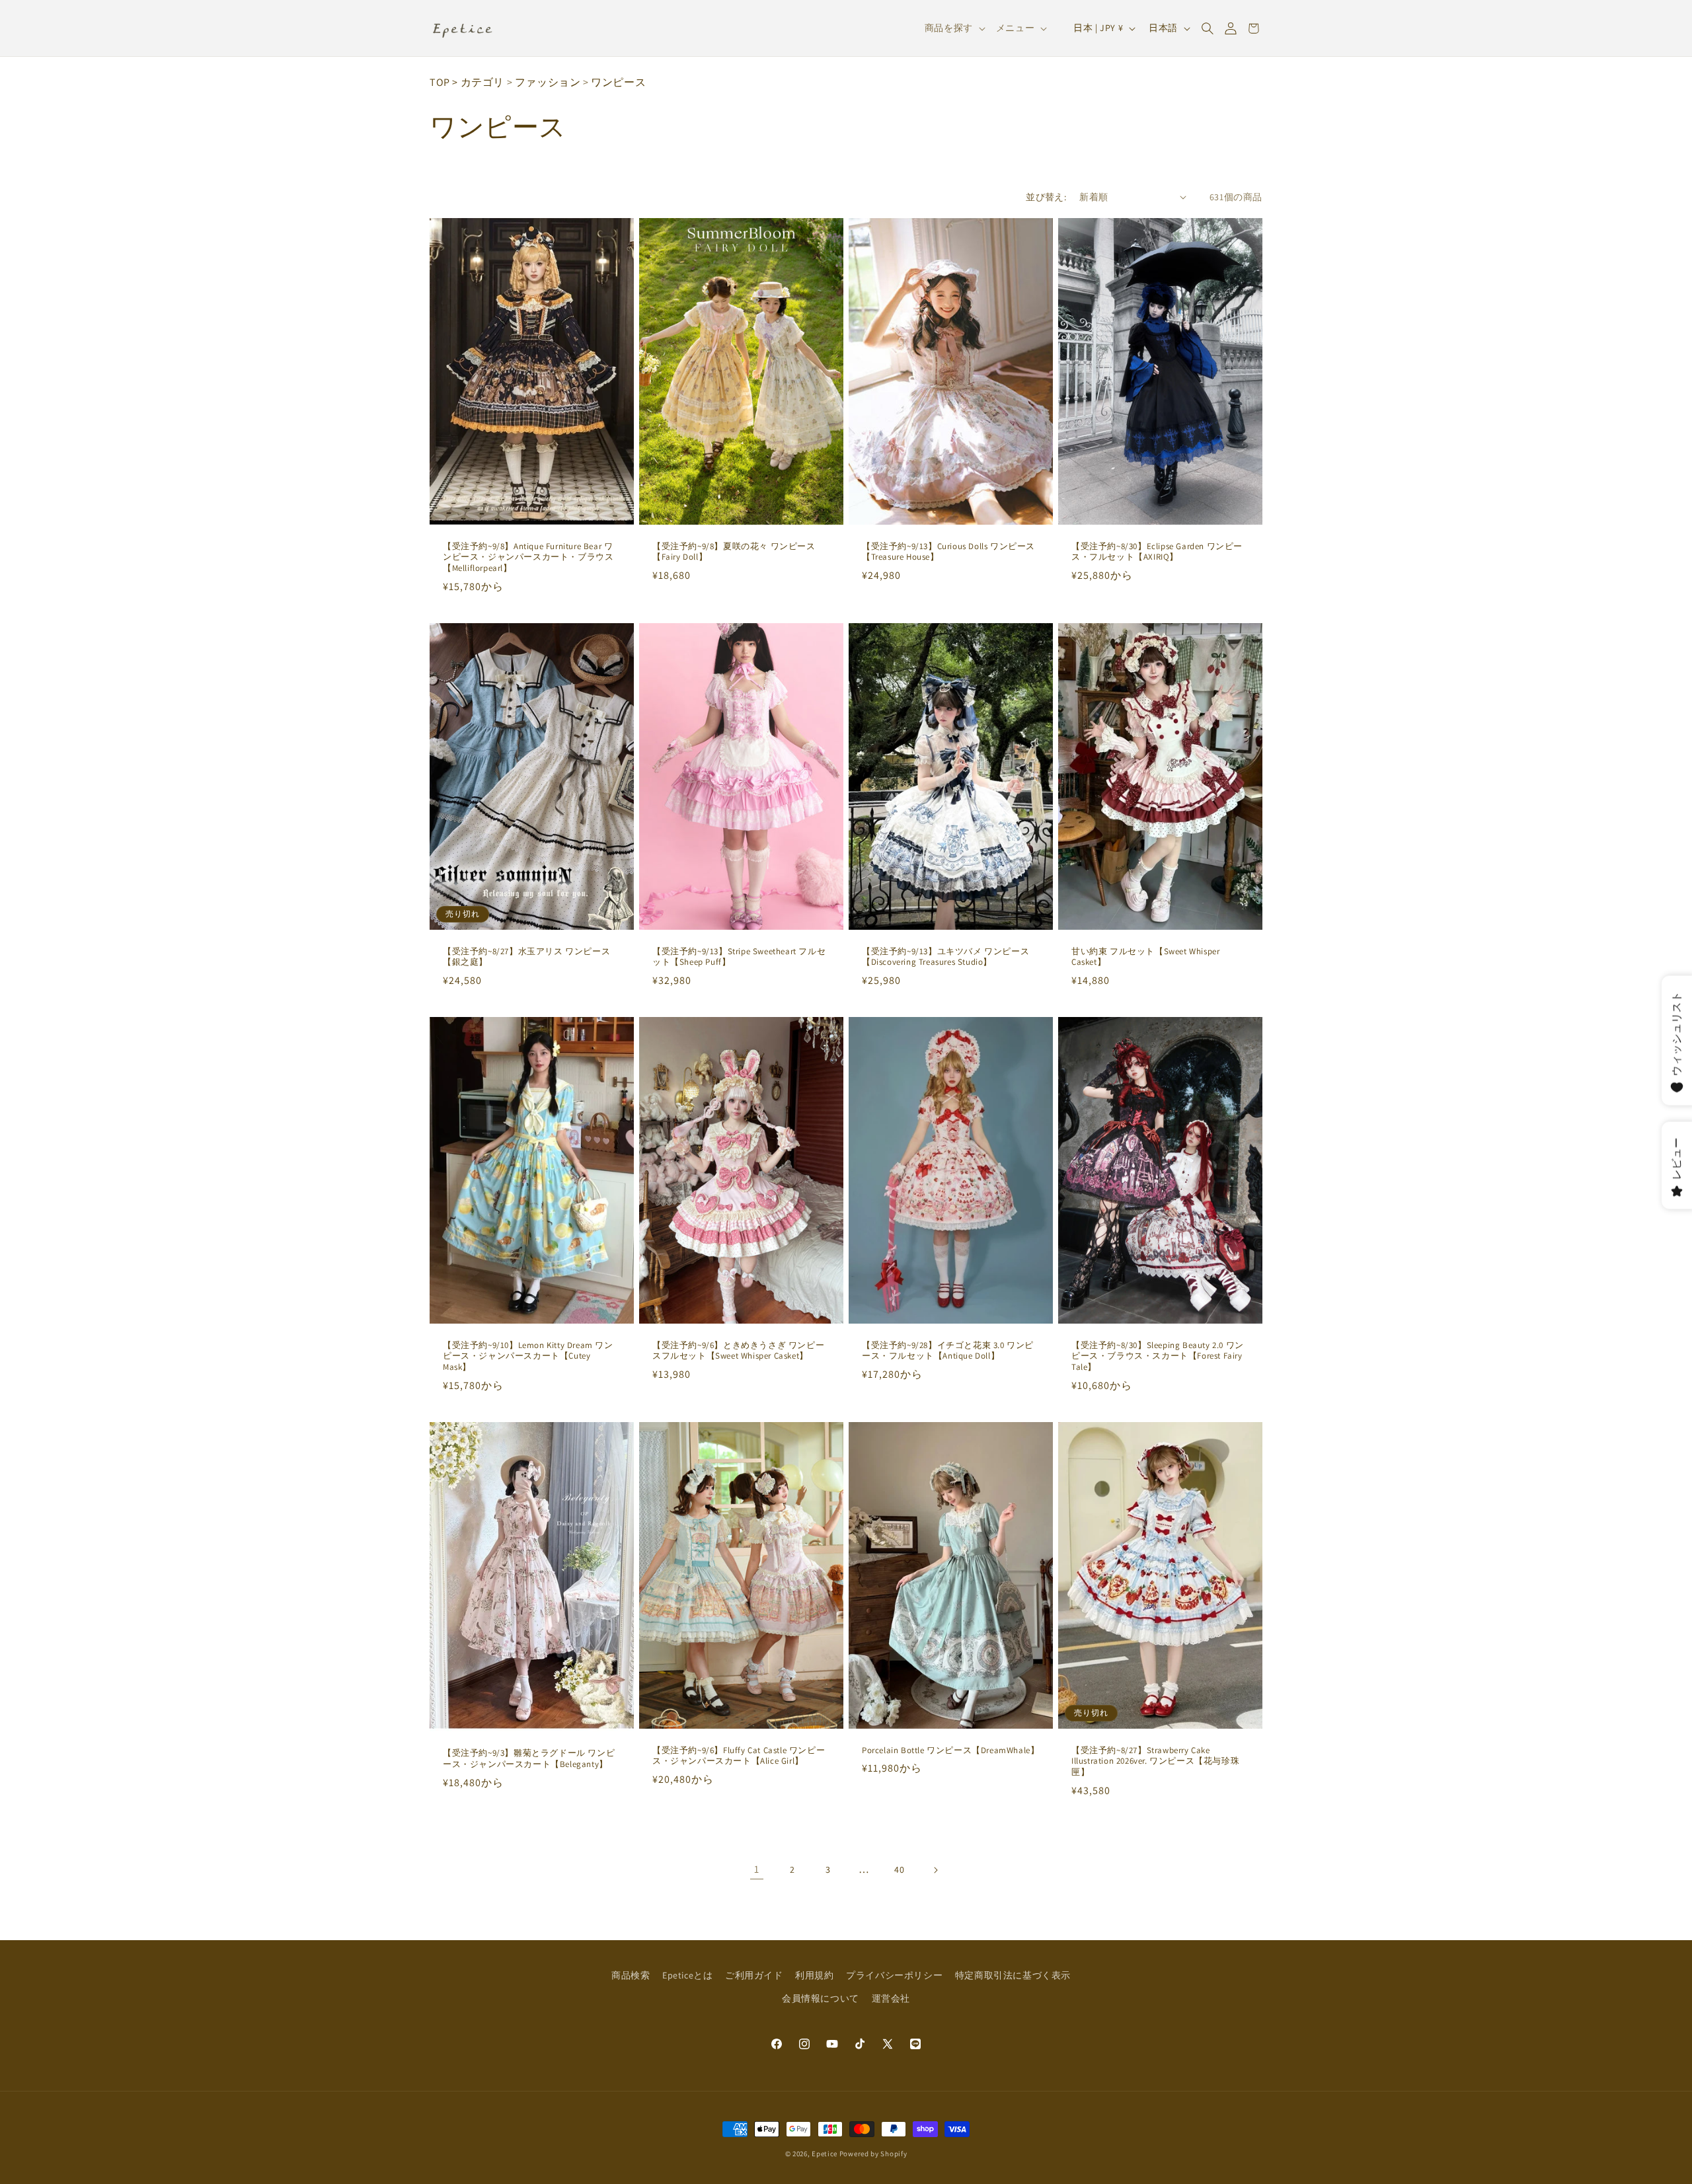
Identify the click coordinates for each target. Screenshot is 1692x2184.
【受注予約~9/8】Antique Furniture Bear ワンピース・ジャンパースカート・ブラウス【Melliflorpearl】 (528, 557)
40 (899, 1869)
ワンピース (618, 82)
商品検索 (631, 1975)
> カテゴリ (478, 82)
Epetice (825, 2154)
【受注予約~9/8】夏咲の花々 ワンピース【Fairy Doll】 (734, 551)
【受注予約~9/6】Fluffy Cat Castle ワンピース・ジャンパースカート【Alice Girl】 (739, 1756)
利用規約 (814, 1975)
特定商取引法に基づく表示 (1013, 1975)
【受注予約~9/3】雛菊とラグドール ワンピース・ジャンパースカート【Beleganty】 (529, 1759)
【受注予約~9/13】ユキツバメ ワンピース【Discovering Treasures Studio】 (945, 957)
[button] (1207, 28)
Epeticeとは (687, 1975)
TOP (440, 82)
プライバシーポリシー (894, 1975)
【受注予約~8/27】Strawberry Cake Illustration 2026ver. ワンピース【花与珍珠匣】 (1155, 1762)
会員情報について (821, 1998)
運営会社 (891, 1998)
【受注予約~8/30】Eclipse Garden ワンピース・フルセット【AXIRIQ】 (1157, 551)
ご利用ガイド (754, 1975)
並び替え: (1046, 197)
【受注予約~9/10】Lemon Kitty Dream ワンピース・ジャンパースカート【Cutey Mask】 (528, 1357)
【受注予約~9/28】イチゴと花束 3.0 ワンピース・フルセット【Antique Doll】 (948, 1351)
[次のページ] (935, 1870)
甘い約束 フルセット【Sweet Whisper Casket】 (1145, 957)
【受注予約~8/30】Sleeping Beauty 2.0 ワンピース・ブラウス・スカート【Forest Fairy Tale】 (1158, 1357)
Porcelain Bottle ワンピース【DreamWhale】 (950, 1751)
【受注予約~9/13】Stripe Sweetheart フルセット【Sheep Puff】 (739, 957)
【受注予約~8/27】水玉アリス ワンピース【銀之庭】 (526, 957)
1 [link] (757, 1869)
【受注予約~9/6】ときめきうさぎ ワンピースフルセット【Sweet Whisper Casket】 (738, 1351)
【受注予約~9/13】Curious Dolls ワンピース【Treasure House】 (948, 551)
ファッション (548, 82)
